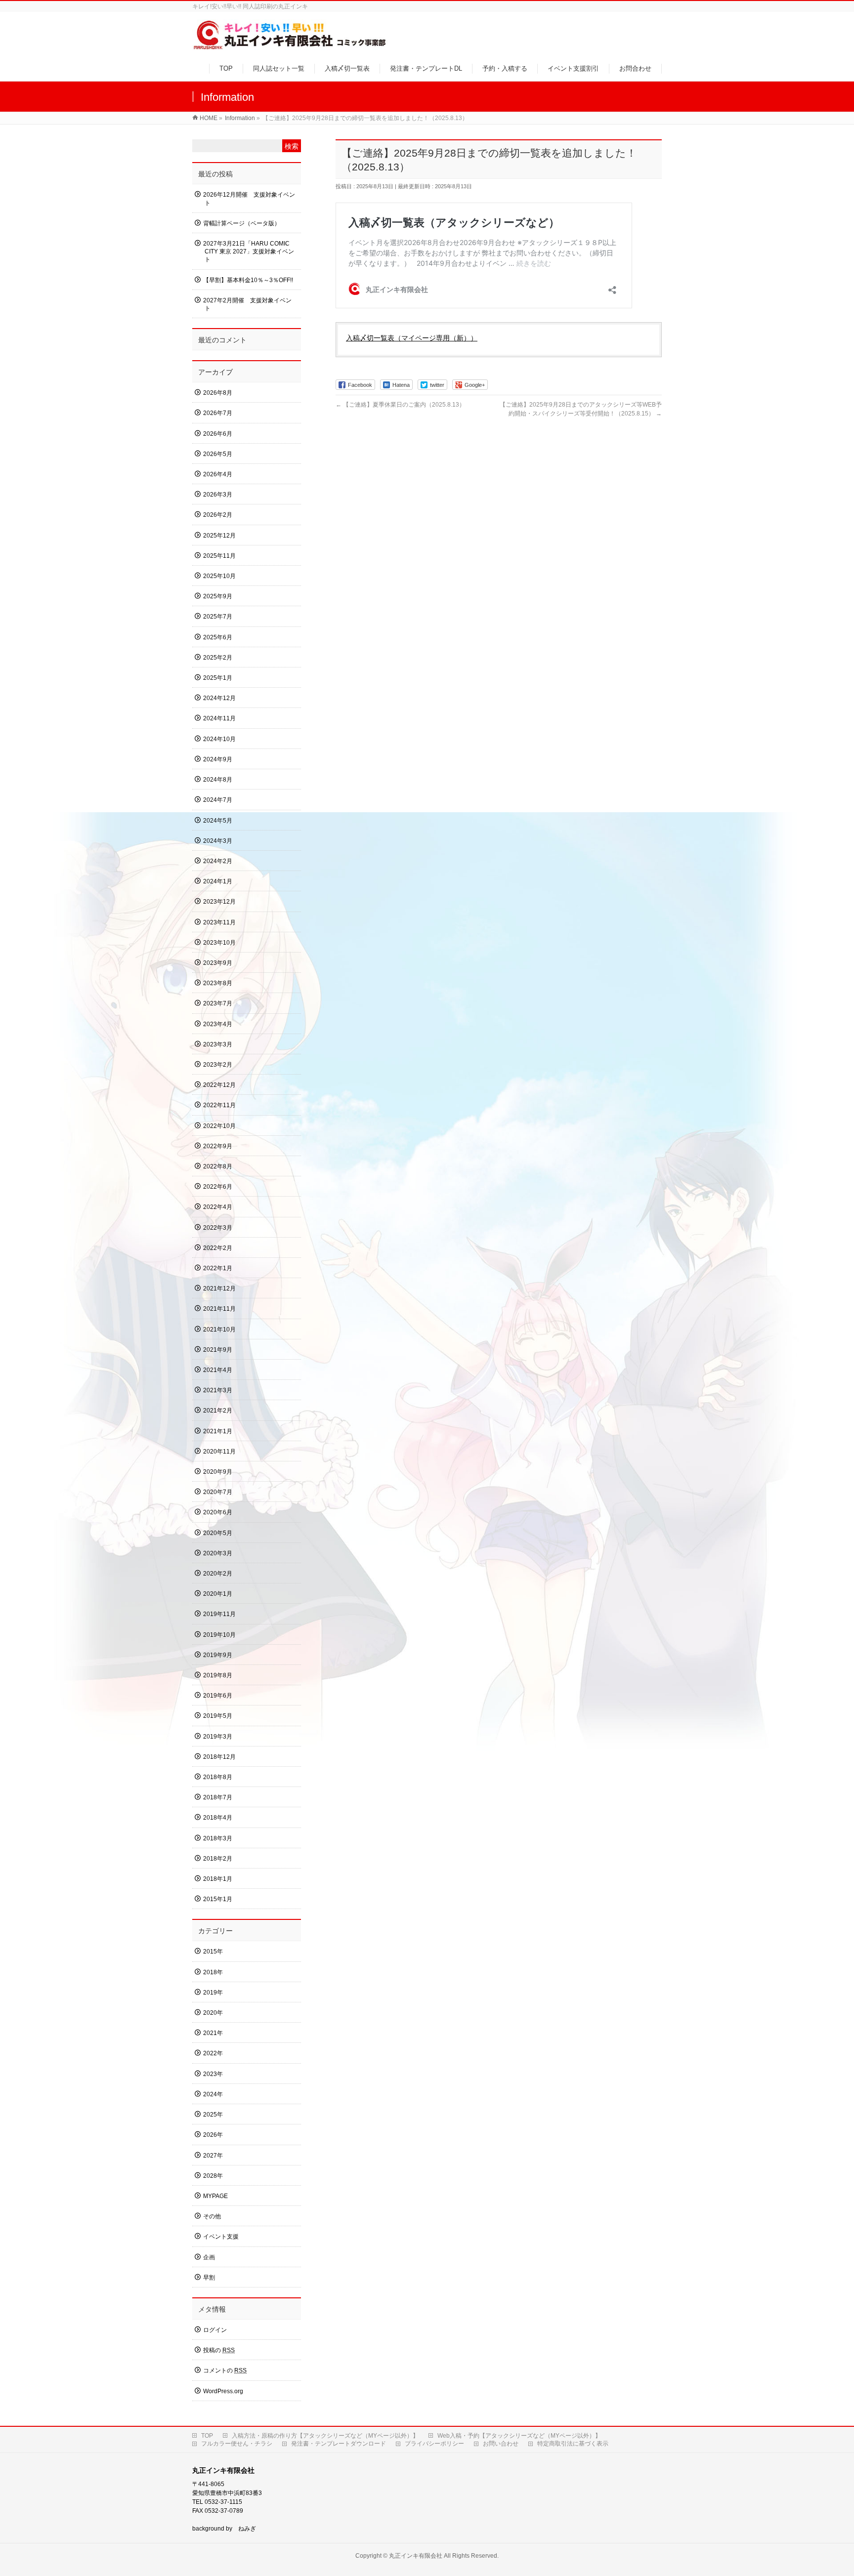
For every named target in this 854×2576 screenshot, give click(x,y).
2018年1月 (218, 1879)
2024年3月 (218, 841)
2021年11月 (219, 1309)
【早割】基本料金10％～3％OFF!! (248, 280)
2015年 (213, 1952)
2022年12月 (219, 1085)
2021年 (213, 2033)
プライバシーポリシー (434, 2444)
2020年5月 (218, 1533)
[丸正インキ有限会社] (290, 46)
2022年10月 (219, 1126)
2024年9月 (218, 759)
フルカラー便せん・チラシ (237, 2444)
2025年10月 (219, 576)
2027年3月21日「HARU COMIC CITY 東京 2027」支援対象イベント (249, 251)
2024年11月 (219, 718)
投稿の (219, 2350)
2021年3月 (218, 1390)
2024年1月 (218, 881)
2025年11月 (219, 556)
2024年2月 (218, 861)
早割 (209, 2278)
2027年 (213, 2156)
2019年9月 (218, 1655)
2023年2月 (218, 1065)
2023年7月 (218, 1003)
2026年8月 (218, 393)
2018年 (213, 1972)
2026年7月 (218, 413)
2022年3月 (218, 1228)
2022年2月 (218, 1248)
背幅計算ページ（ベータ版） (242, 223)
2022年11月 (219, 1105)
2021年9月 (218, 1350)
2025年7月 (218, 617)
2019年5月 (218, 1716)
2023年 (213, 2074)
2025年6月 (218, 637)
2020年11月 (219, 1452)
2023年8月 (218, 983)
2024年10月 (219, 739)
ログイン (215, 2330)
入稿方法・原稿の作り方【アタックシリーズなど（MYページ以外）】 (325, 2436)
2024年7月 (218, 800)
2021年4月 (218, 1370)
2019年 (213, 1993)
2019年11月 (219, 1614)
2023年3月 (218, 1044)
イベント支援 (221, 2237)
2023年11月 (219, 922)
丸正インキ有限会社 (416, 2556)
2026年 (213, 2135)
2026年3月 (218, 495)
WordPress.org (223, 2391)
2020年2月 (218, 1574)
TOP (207, 2436)
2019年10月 (219, 1635)
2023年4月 (218, 1024)
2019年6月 (218, 1696)
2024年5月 (218, 821)
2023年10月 (219, 943)
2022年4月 (218, 1207)
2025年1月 (218, 678)
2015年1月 (218, 1899)
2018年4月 (218, 1818)
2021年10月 (219, 1330)
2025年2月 (218, 658)
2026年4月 (218, 474)
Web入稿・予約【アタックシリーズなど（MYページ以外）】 (519, 2436)
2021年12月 (219, 1288)
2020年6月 (218, 1512)
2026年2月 (218, 515)
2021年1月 (218, 1431)
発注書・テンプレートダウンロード (339, 2444)
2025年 (213, 2115)
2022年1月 (218, 1268)
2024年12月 (219, 698)
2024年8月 (218, 780)
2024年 (213, 2094)
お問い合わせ (501, 2444)
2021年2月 (218, 1411)
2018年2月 (218, 1859)
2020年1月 (218, 1594)
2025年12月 (219, 536)
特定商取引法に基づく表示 (573, 2444)
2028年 (213, 2176)
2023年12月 (219, 902)
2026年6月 (218, 434)
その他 (212, 2216)
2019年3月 (218, 1737)
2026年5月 (218, 454)
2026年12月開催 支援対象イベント (249, 199)
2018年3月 (218, 1838)
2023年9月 (218, 963)
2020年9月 (218, 1472)
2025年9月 (218, 596)
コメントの (225, 2370)
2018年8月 (218, 1777)
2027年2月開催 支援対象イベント (247, 304)
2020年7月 (218, 1492)
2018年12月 (219, 1757)
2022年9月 (218, 1146)
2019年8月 (218, 1675)
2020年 (213, 2013)
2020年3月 (218, 1553)
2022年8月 (218, 1166)
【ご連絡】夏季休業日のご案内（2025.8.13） (400, 405)
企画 (209, 2257)
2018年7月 (218, 1797)
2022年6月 (218, 1187)
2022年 (213, 2053)
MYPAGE (215, 2196)
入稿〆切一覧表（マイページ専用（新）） (412, 338)
